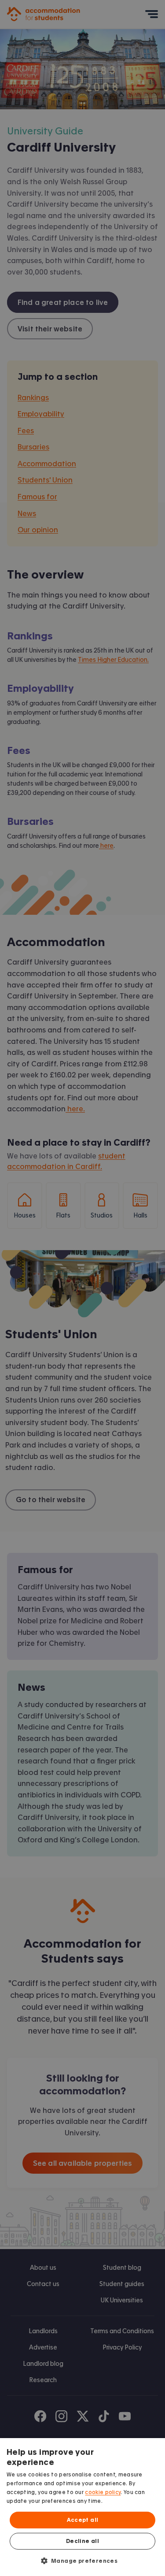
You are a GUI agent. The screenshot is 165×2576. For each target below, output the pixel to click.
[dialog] (82, 2507)
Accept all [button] (83, 2520)
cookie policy (103, 2492)
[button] (83, 2561)
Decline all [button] (82, 2541)
